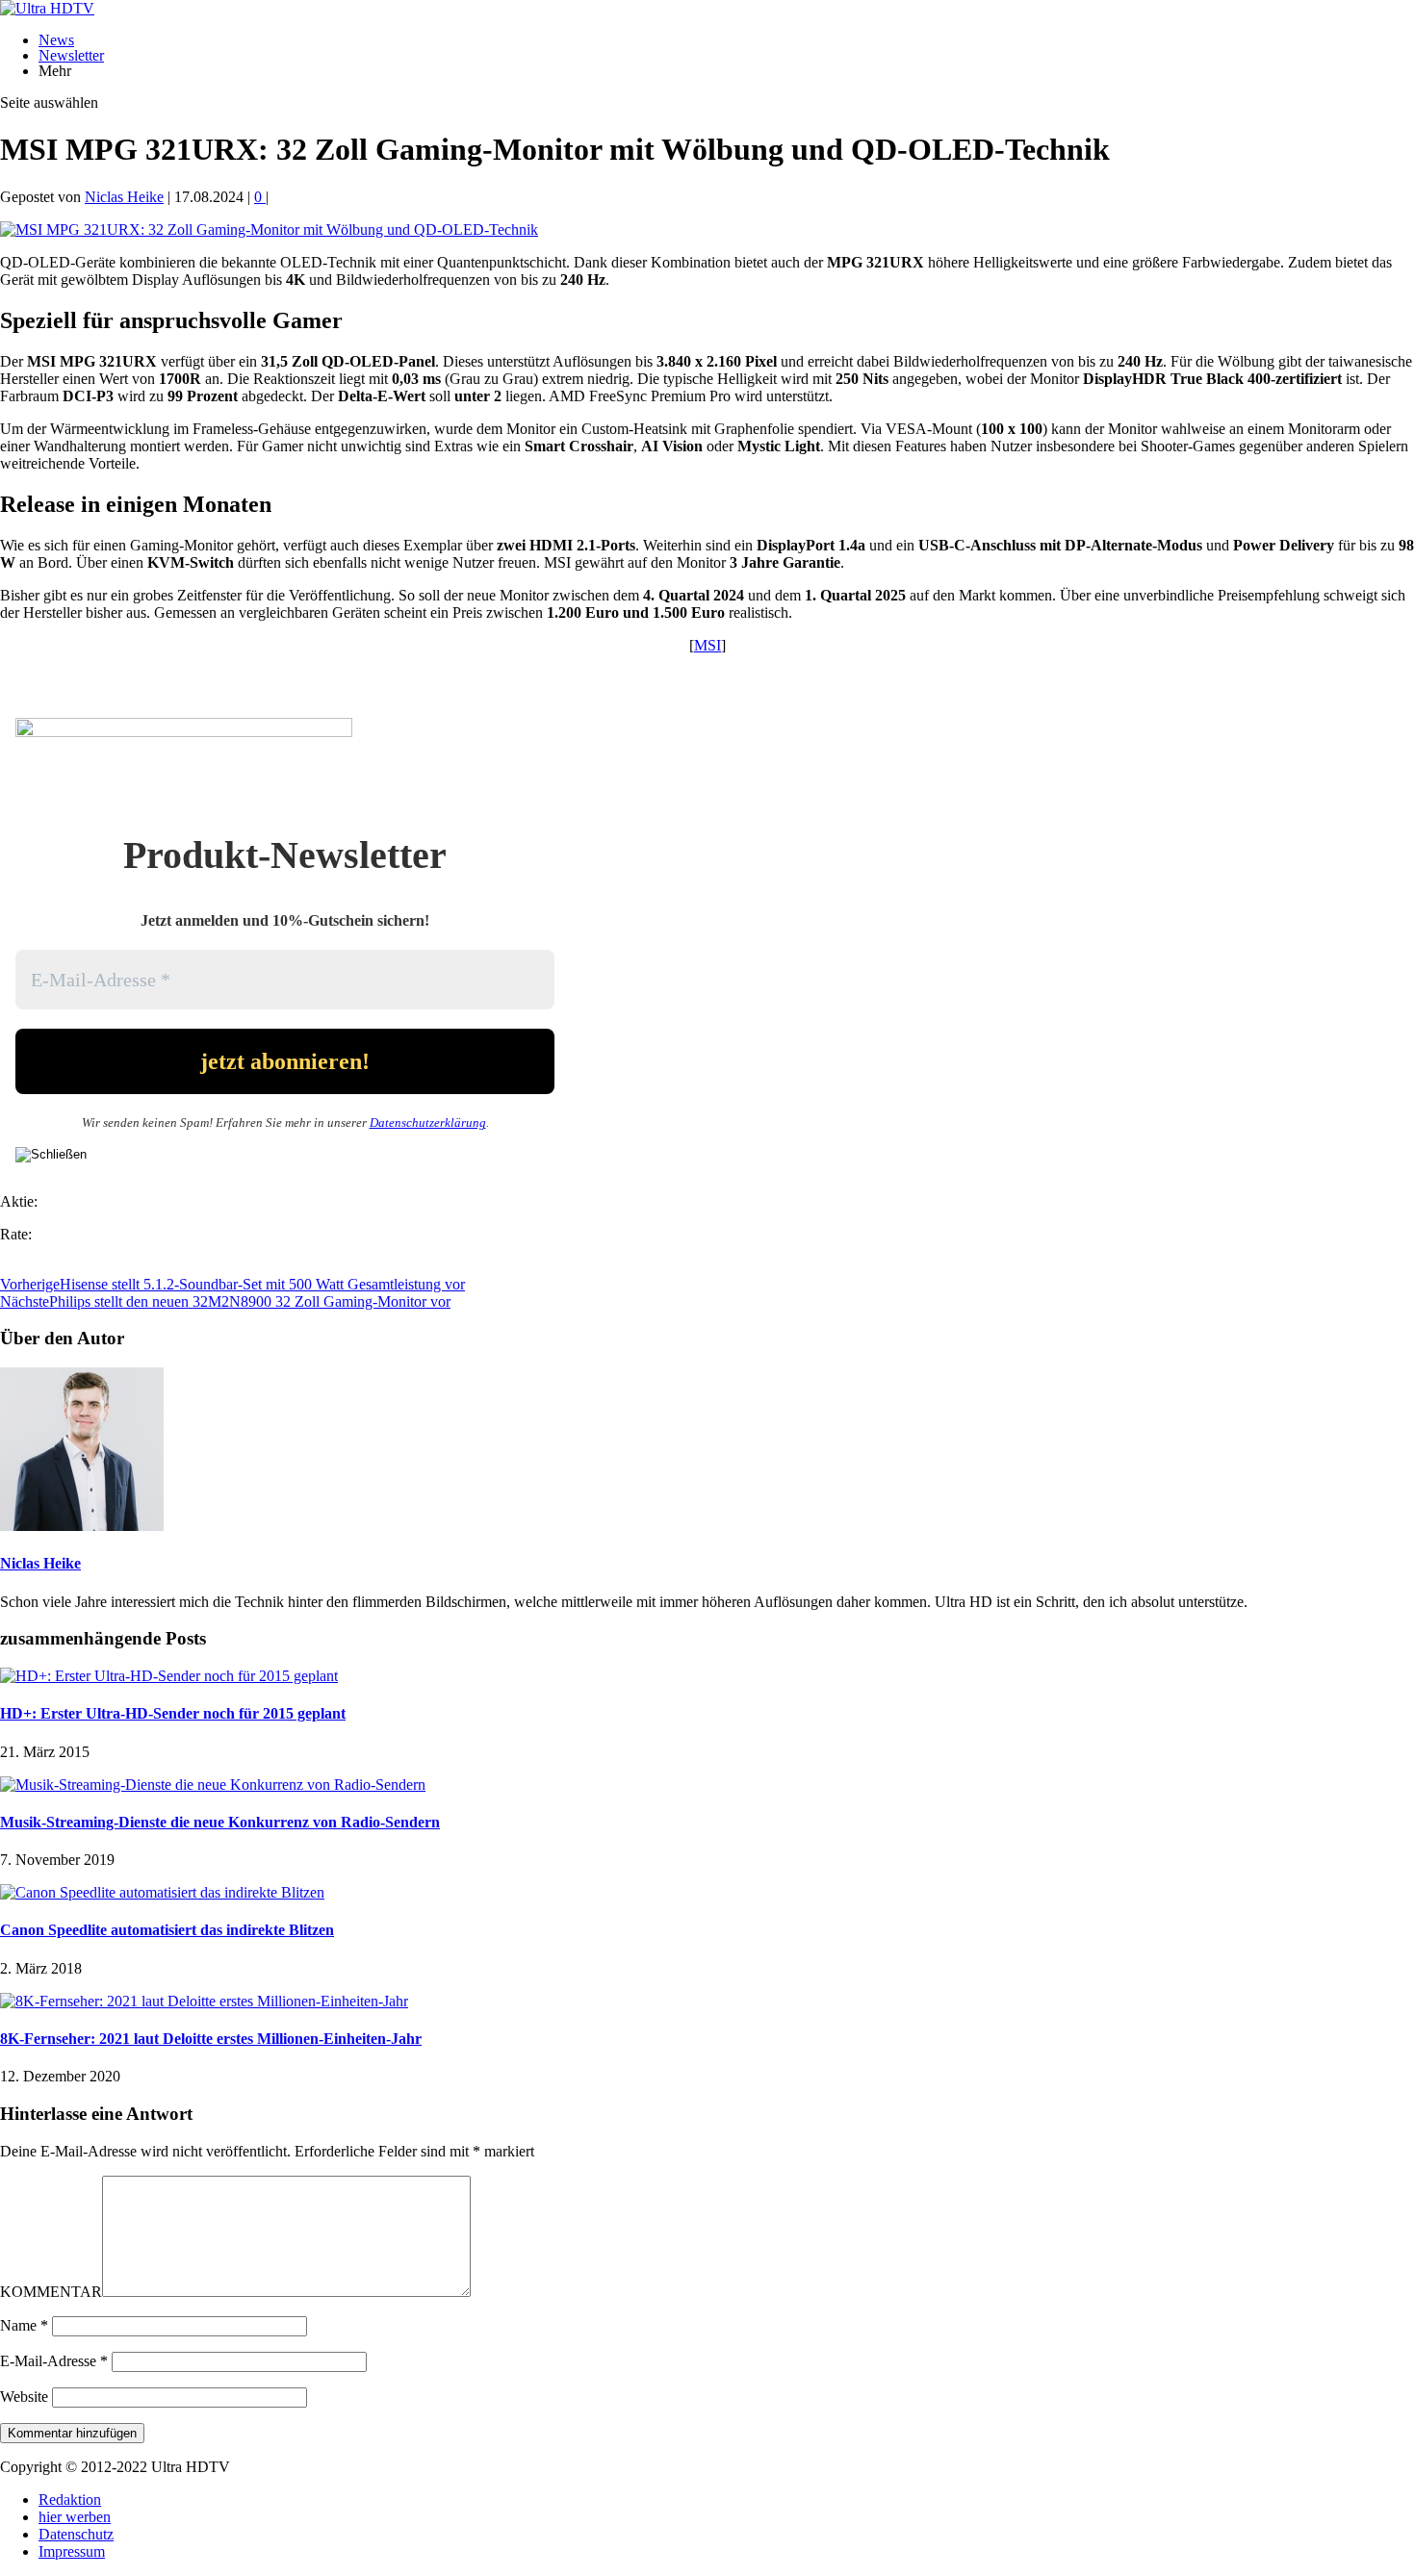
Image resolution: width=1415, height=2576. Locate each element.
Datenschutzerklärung (428, 1122)
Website (24, 2397)
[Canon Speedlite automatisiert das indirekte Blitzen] (162, 1892)
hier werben (75, 2517)
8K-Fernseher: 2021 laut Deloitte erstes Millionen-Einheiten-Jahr (211, 2039)
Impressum (72, 2551)
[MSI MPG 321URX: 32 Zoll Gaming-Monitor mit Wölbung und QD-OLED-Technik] (269, 230)
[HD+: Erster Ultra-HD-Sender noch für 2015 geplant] (169, 1676)
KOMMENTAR (51, 2292)
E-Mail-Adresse (54, 2361)
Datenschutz (76, 2534)
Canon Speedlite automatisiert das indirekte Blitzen (167, 1930)
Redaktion (70, 2499)
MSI (707, 645)
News (56, 40)
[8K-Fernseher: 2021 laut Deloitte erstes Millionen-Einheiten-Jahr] (204, 2001)
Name (24, 2325)
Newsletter (71, 55)
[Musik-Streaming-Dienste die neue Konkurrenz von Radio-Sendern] (213, 1785)
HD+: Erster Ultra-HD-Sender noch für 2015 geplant (173, 1713)
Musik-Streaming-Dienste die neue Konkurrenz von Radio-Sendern (220, 1822)
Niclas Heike (124, 197)
